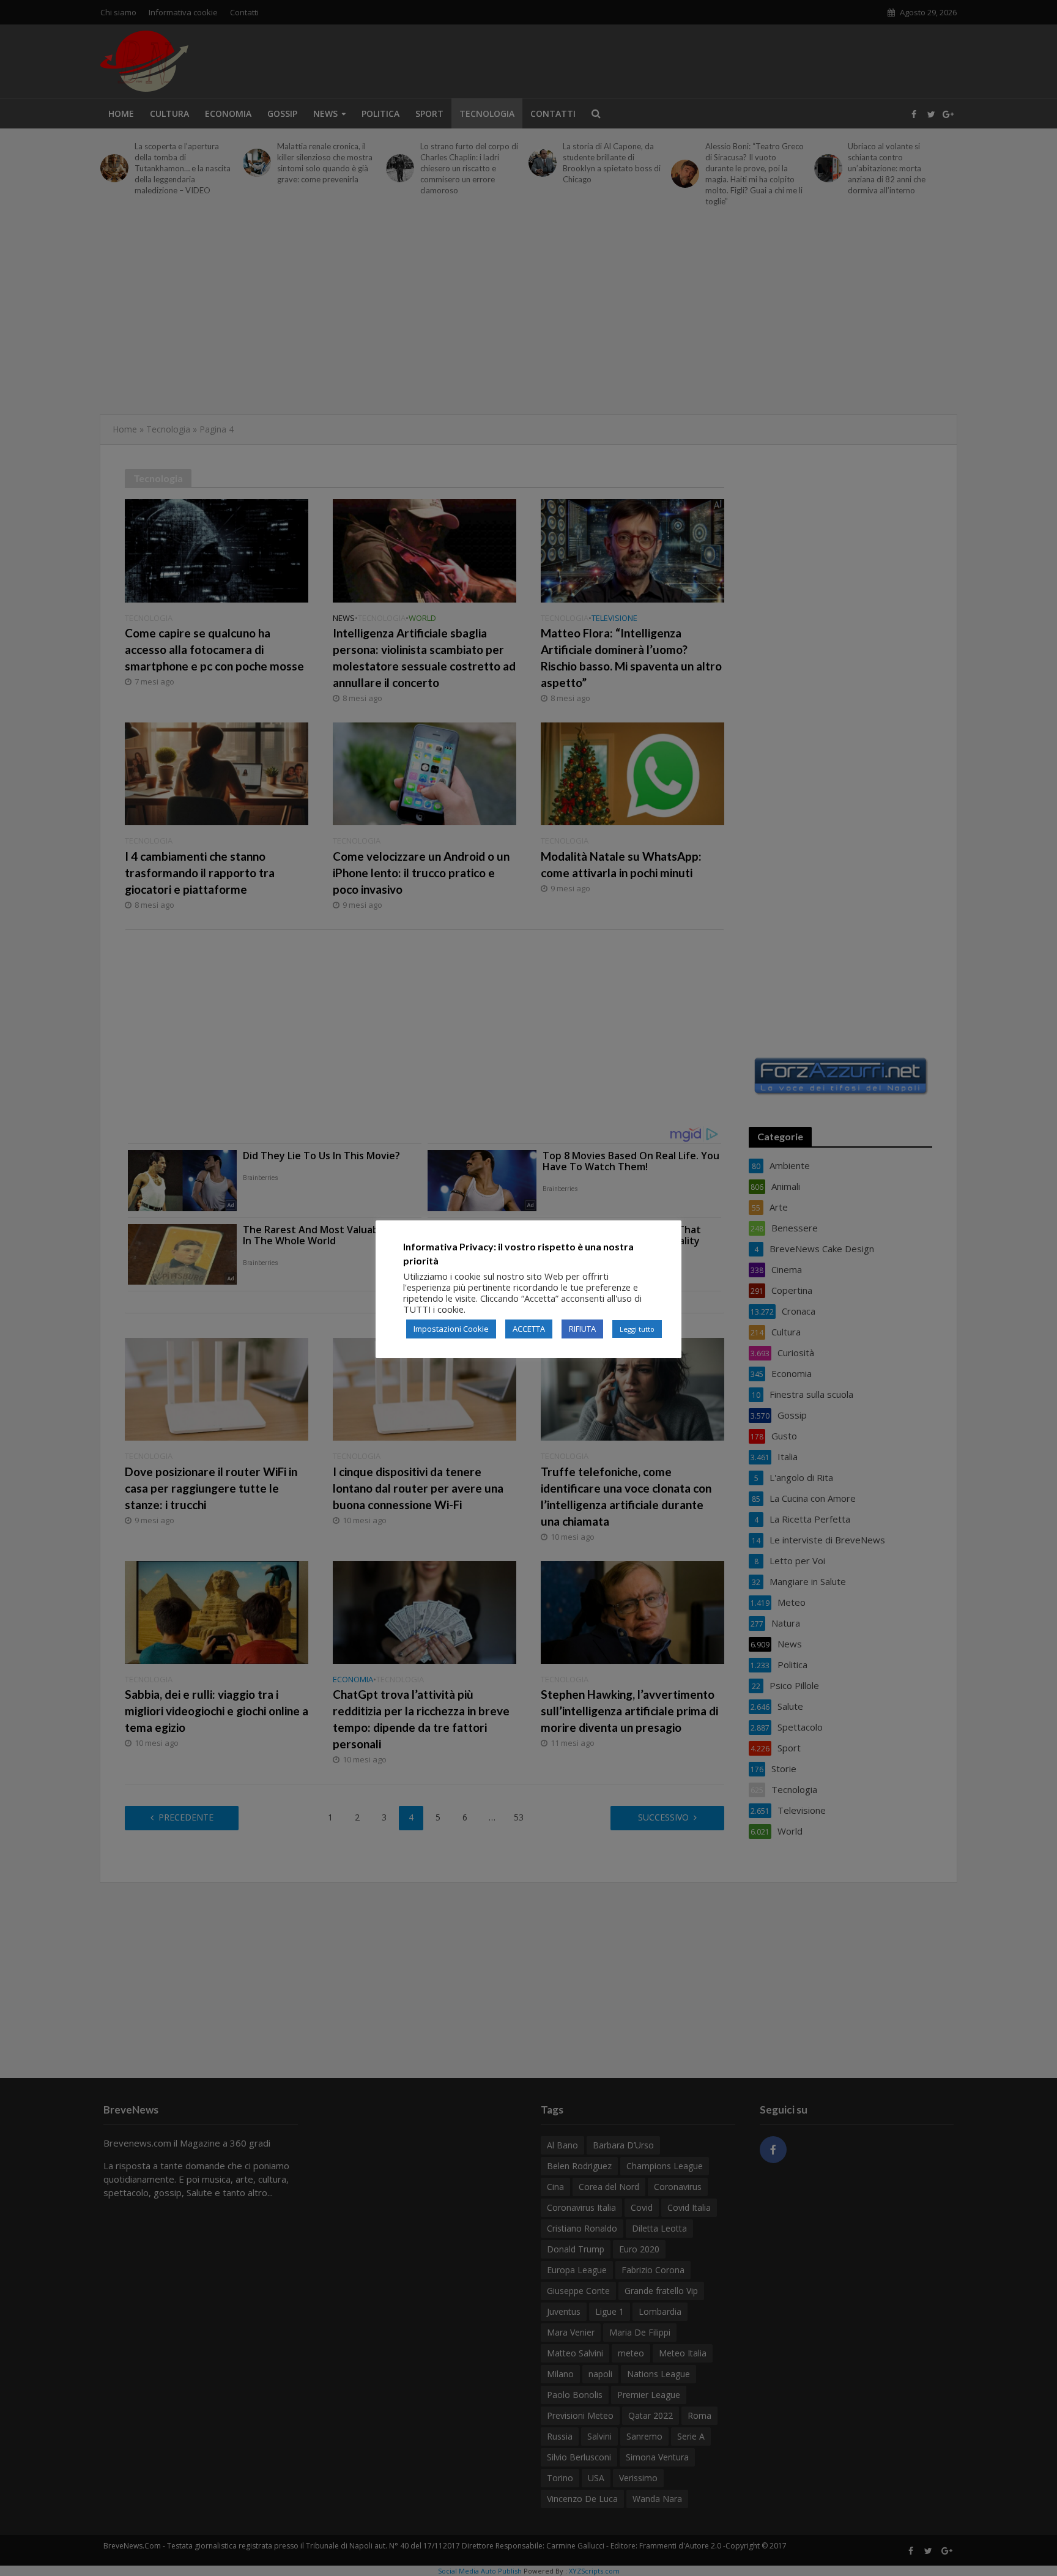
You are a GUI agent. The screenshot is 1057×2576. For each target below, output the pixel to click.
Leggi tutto (637, 1329)
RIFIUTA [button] (582, 1329)
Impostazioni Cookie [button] (451, 1329)
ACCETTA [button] (529, 1329)
